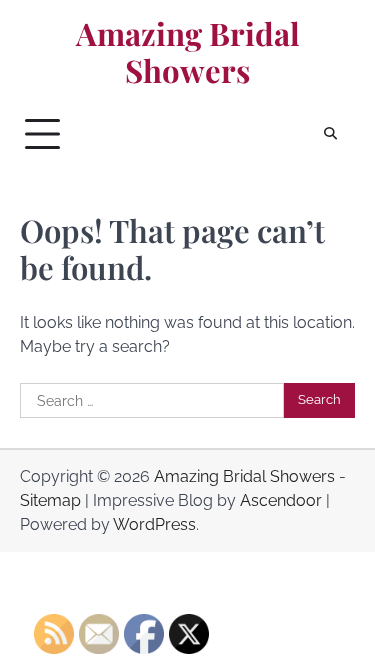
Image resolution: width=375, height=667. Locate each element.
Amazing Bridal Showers (188, 52)
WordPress (154, 524)
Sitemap (50, 500)
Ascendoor (281, 500)
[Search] (330, 134)
